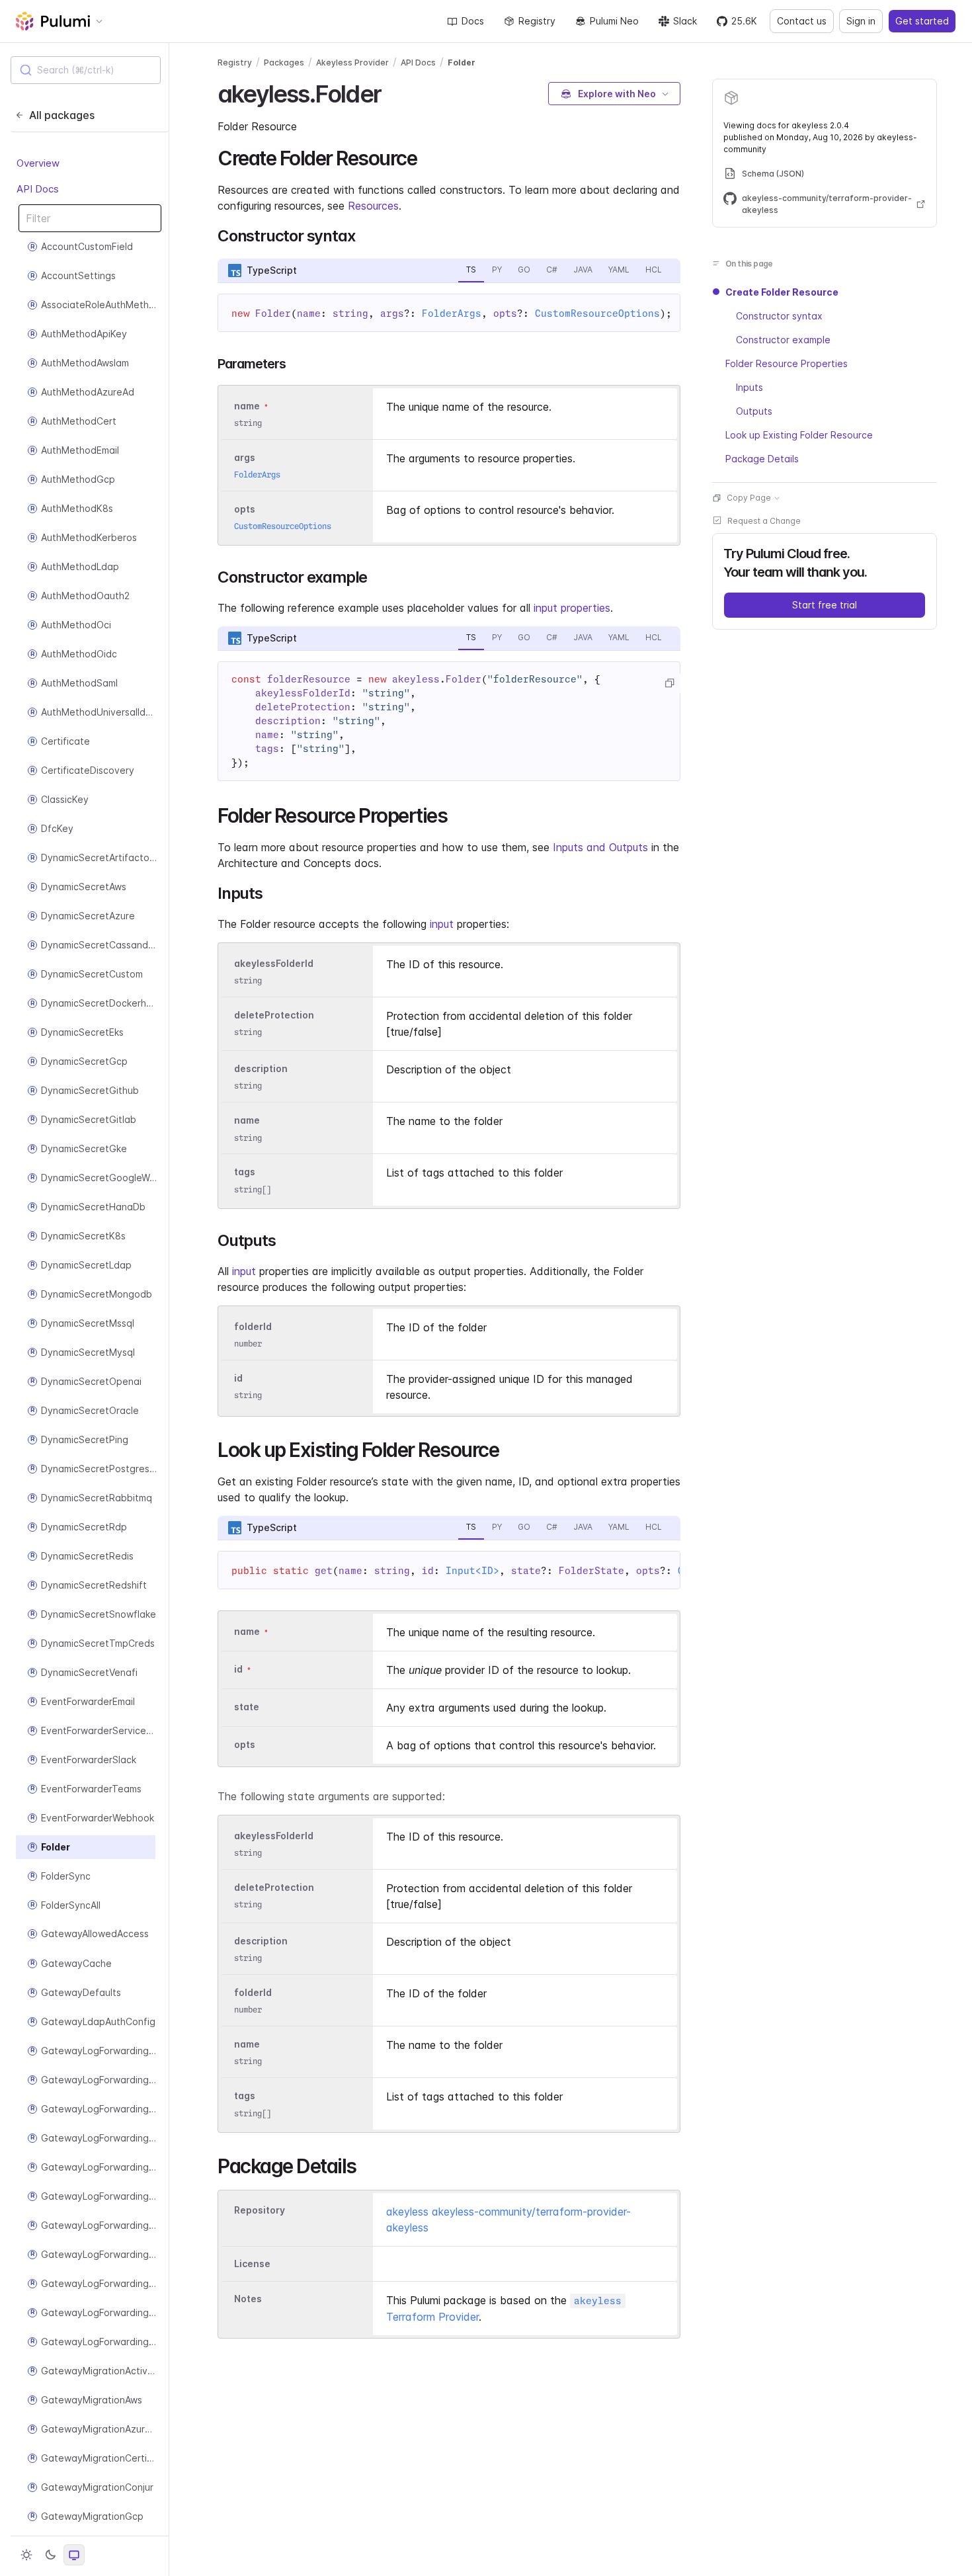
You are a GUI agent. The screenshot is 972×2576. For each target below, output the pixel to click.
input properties (572, 608)
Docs (473, 21)
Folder (462, 62)
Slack (685, 21)
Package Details (762, 459)
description (261, 1068)
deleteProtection (274, 1015)
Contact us (802, 21)
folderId (253, 1326)
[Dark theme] (50, 2555)
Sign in (861, 21)
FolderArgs (452, 313)
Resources (373, 206)
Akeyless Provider (352, 62)
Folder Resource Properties (787, 363)
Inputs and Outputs (600, 847)
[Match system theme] (74, 2555)
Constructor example (783, 340)
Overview (38, 164)
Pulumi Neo (614, 21)
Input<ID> (472, 1571)
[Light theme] (26, 2555)
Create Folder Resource (782, 292)
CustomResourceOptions (597, 313)
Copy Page (749, 498)
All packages (62, 115)
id (238, 1378)
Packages (284, 62)
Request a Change (764, 521)
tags (245, 1172)
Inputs (749, 387)
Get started (922, 21)
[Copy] (669, 683)
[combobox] (86, 70)
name (247, 1121)
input (442, 924)
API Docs (38, 189)
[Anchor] (392, 92)
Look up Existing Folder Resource (799, 435)
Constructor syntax (779, 316)
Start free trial (825, 605)
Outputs (754, 411)
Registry (537, 21)
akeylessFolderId (274, 963)
